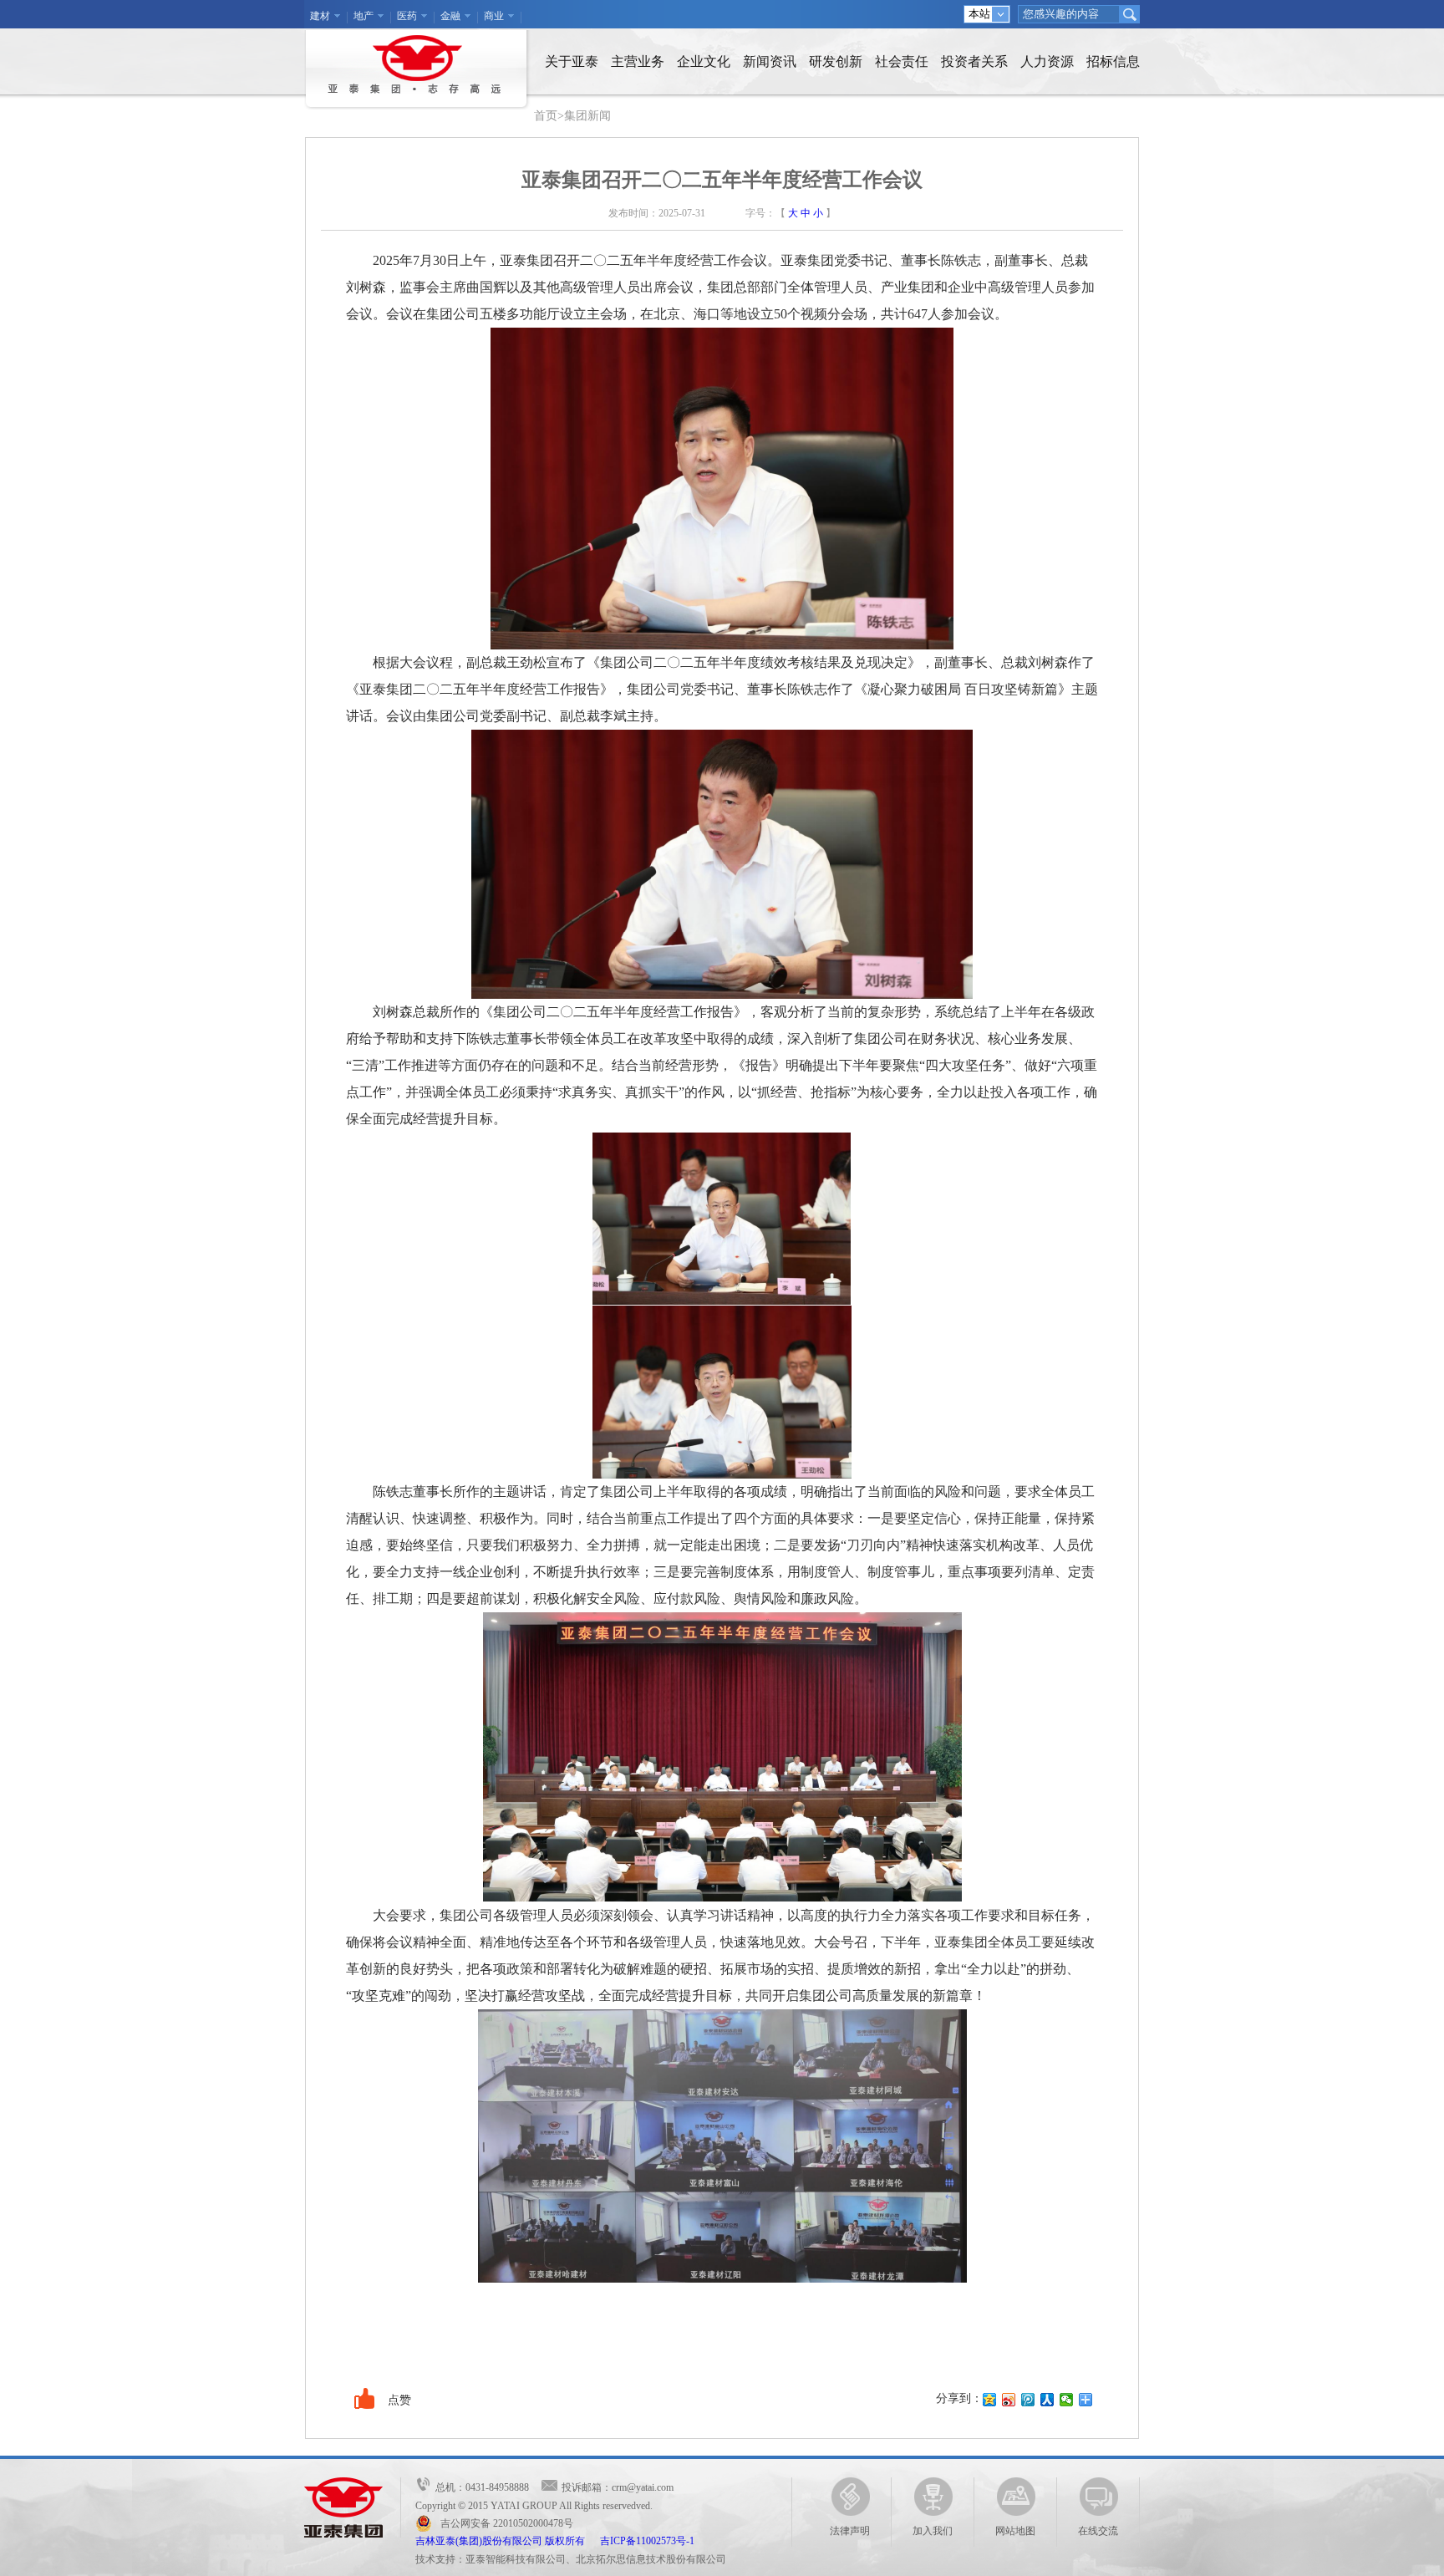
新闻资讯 (770, 61)
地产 (364, 16)
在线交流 (1098, 2531)
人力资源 (1047, 61)
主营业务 (638, 61)
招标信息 (1113, 61)
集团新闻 (587, 116)
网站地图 (1015, 2531)
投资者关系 (974, 61)
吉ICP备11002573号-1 (647, 2541)
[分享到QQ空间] (990, 2400)
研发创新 (836, 61)
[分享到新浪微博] (1009, 2400)
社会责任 (902, 61)
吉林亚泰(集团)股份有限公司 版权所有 (508, 2541)
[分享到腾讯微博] (1028, 2400)
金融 (450, 16)
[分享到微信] (1067, 2400)
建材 (320, 16)
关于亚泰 (572, 61)
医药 (407, 16)
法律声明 (850, 2531)
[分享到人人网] (1047, 2400)
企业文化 (704, 61)
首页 (546, 116)
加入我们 (933, 2531)
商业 (494, 16)
